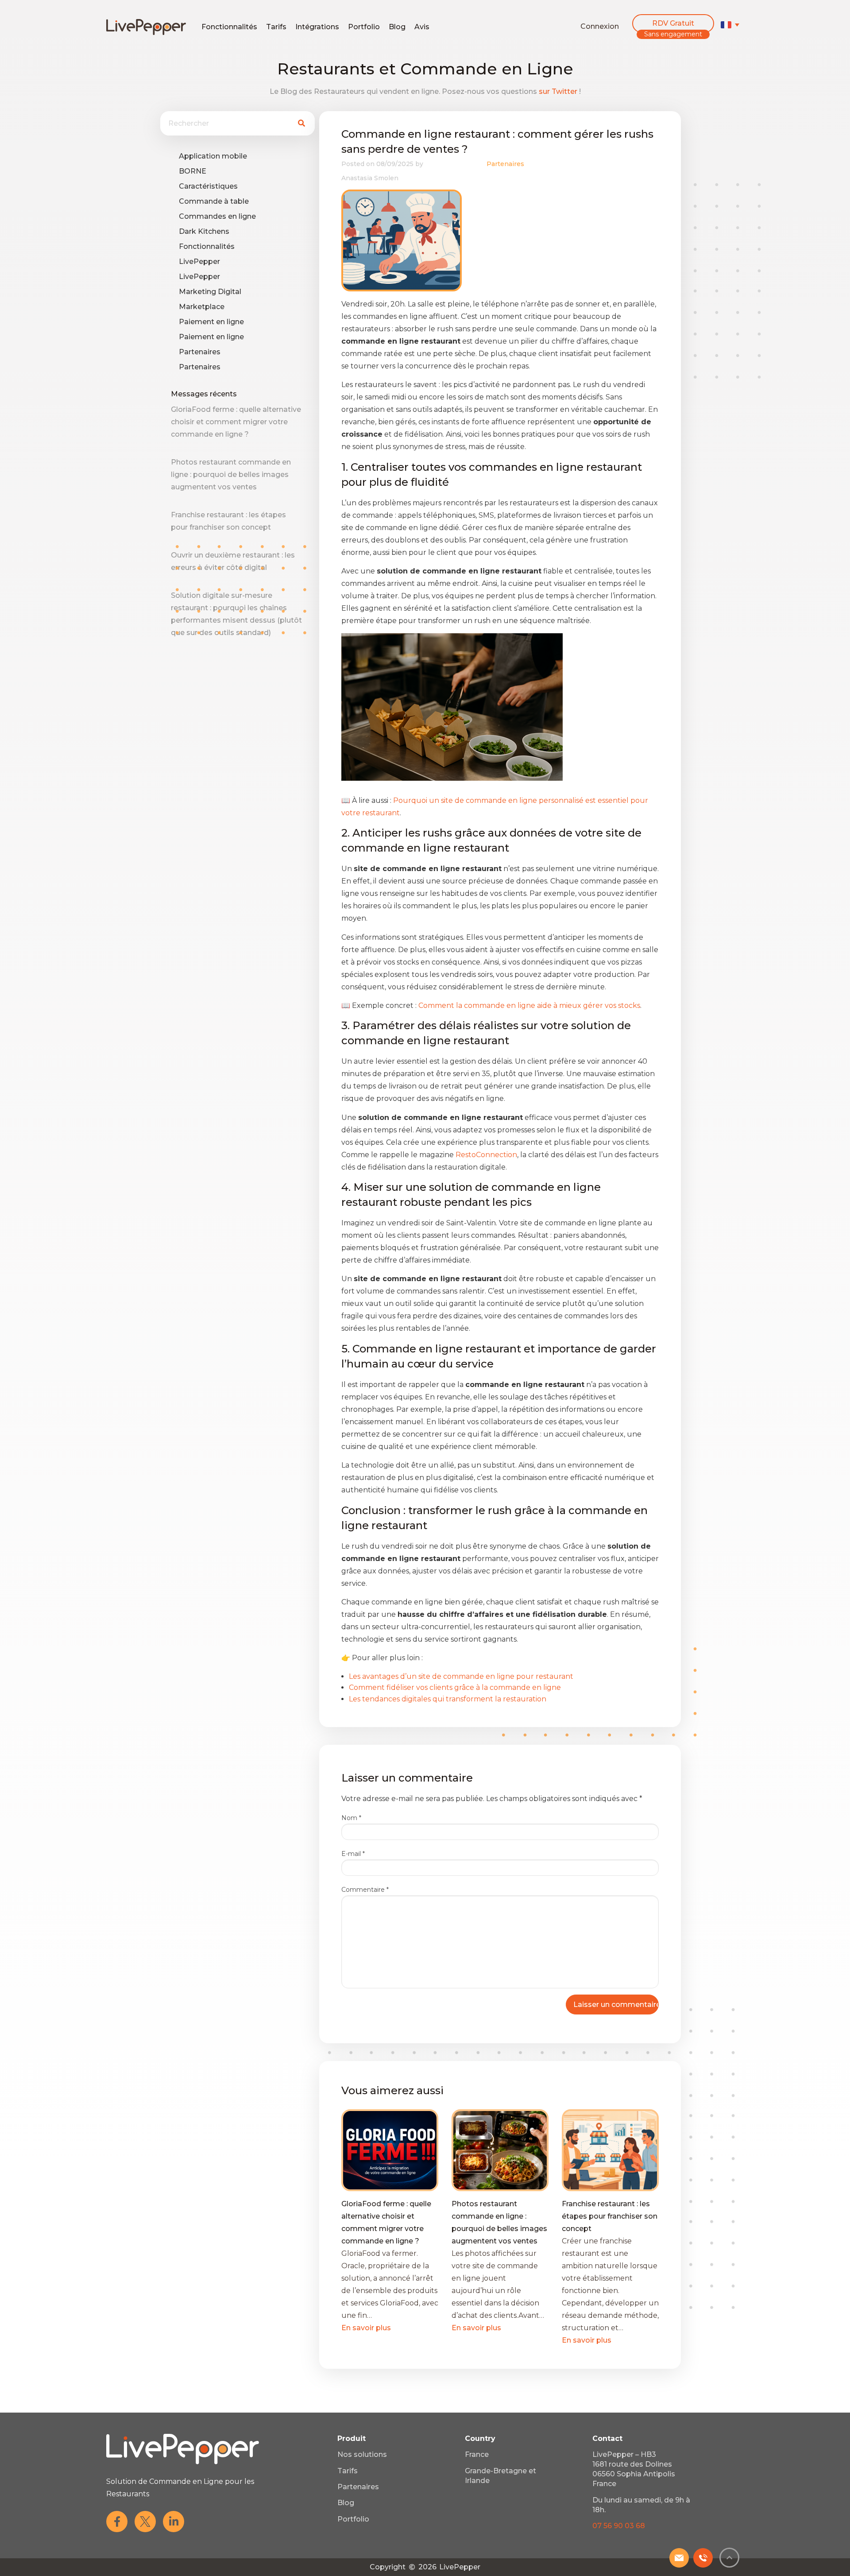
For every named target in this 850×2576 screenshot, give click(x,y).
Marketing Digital (210, 292)
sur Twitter (558, 91)
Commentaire (365, 1890)
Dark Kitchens (204, 231)
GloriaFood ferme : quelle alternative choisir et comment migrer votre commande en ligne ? (236, 422)
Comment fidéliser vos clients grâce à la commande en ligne (455, 1687)
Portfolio (364, 27)
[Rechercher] (301, 123)
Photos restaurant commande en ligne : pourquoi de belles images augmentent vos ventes (231, 475)
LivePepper (199, 261)
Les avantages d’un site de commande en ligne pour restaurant (461, 1676)
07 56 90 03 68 (619, 2526)
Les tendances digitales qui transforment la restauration (448, 1699)
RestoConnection (486, 1155)
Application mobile (213, 156)
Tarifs (276, 27)
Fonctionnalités (229, 27)
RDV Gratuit (673, 23)
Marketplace (202, 307)
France (477, 2454)
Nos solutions (362, 2454)
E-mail (353, 1854)
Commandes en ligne (217, 216)
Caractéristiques (208, 186)
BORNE (193, 171)
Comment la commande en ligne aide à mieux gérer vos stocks (529, 1005)
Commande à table (214, 201)
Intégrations (317, 27)
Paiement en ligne (211, 322)
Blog (397, 27)
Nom (351, 1818)
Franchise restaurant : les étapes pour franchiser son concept (610, 2216)
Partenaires (200, 352)
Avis (422, 27)
